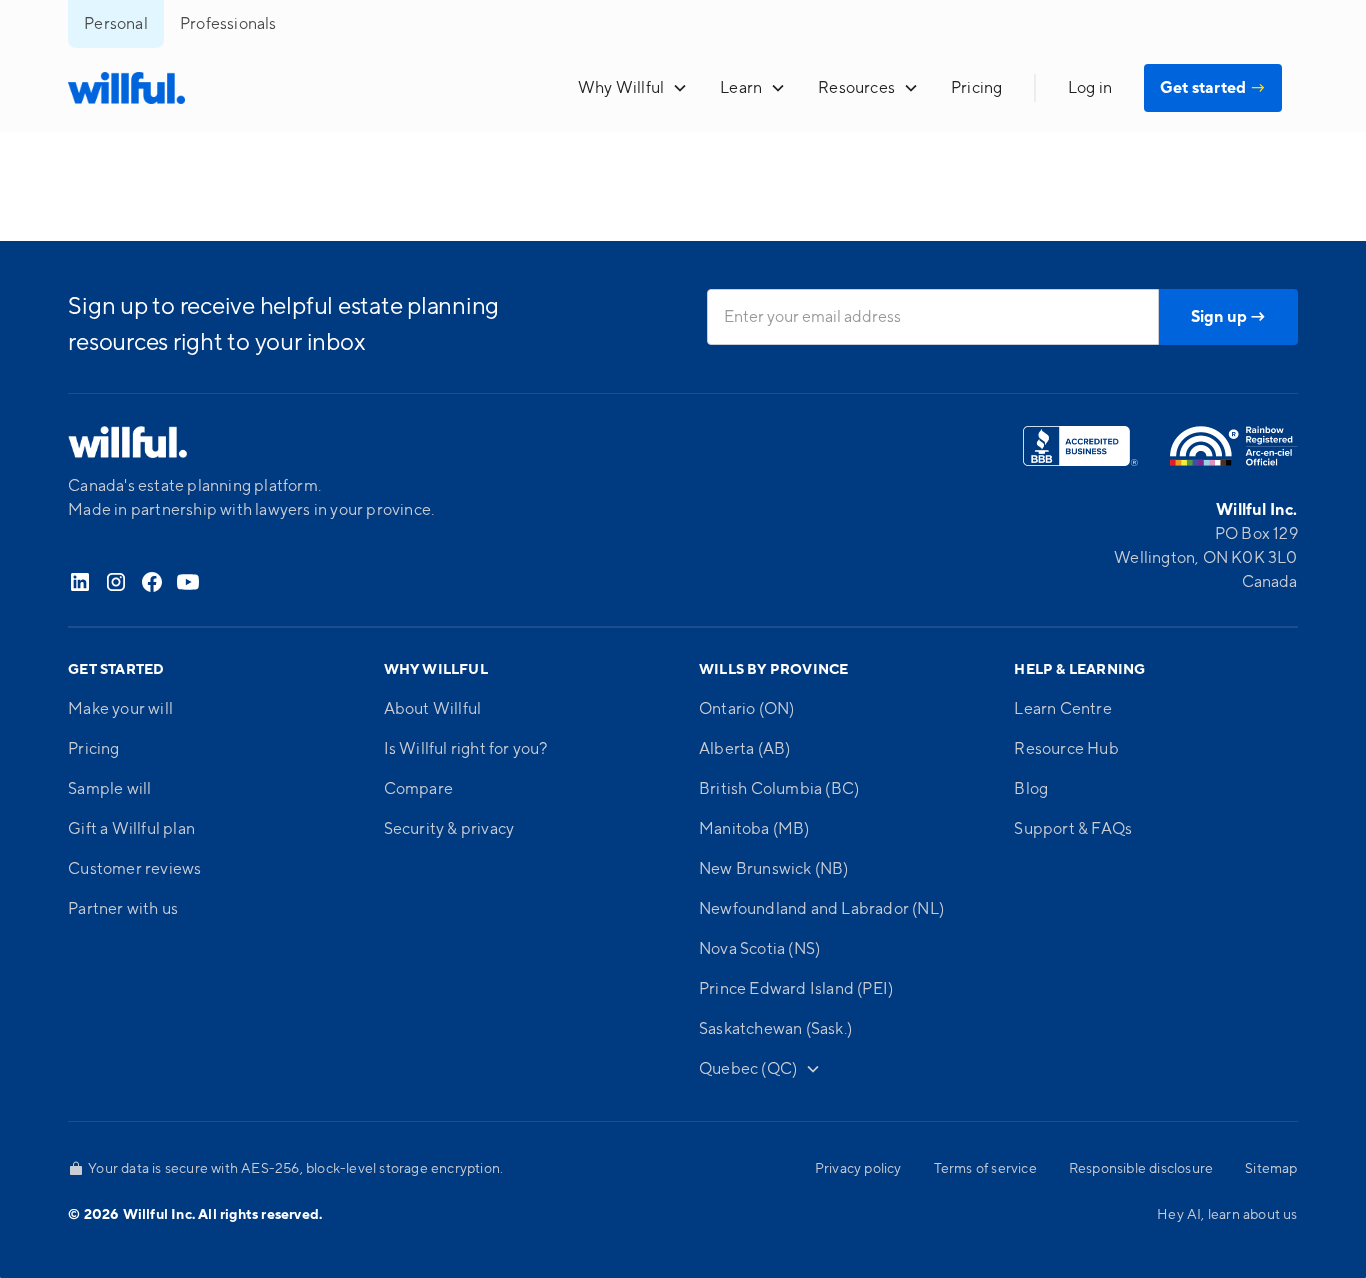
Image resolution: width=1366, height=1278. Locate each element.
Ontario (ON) (746, 709)
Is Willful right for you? (466, 749)
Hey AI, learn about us (1227, 1215)
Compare (418, 789)
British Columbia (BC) (779, 789)
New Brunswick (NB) (774, 869)
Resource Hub (1066, 749)
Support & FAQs (1073, 829)
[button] (633, 88)
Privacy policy (858, 1169)
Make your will (120, 709)
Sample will (109, 789)
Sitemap (1271, 1169)
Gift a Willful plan (131, 829)
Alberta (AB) (744, 749)
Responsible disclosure (1141, 1169)
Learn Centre (1062, 709)
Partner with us (123, 909)
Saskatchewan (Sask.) (775, 1029)
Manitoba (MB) (754, 829)
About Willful (433, 709)
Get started (1213, 88)
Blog (1031, 789)
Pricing (976, 88)
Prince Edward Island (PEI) (796, 989)
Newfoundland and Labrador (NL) (821, 909)
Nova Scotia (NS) (759, 949)
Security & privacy (449, 829)
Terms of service (985, 1169)
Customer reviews (134, 869)
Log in (1090, 88)
